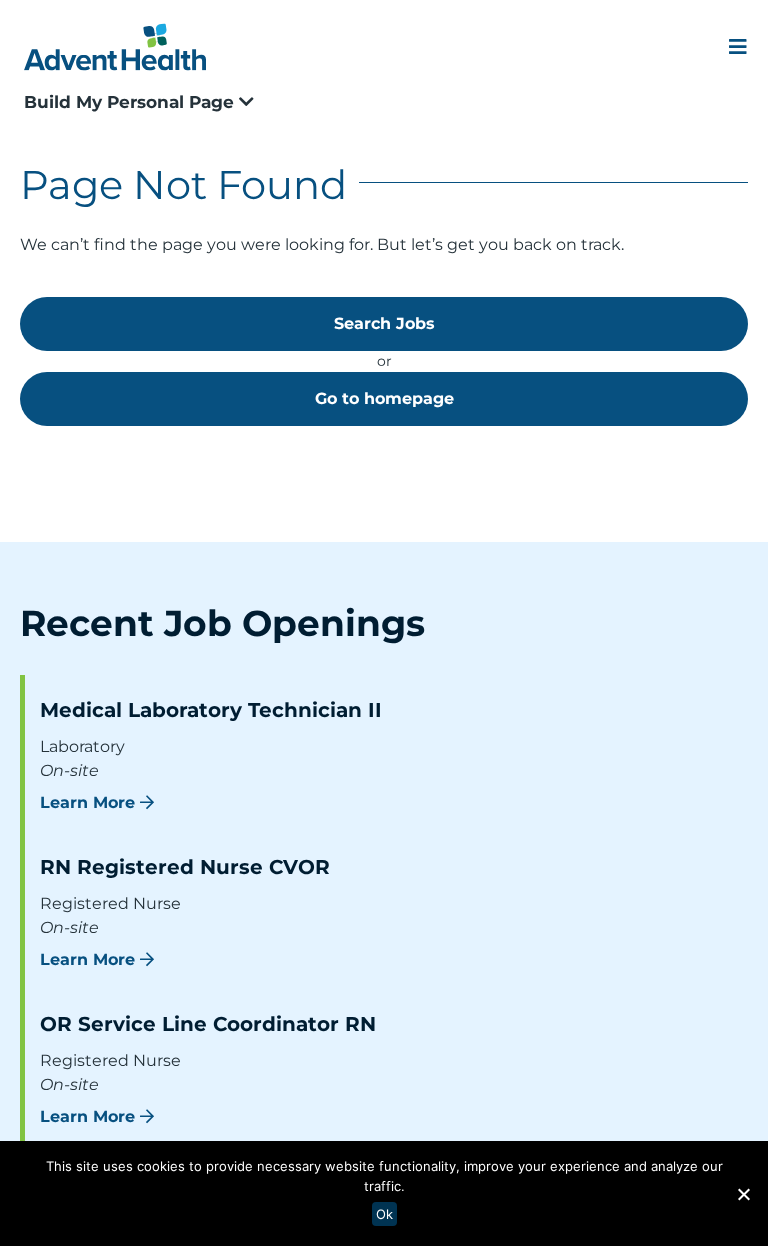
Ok (384, 1214)
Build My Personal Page (131, 102)
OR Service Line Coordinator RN (208, 1024)
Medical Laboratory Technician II (211, 710)
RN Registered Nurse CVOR (185, 867)
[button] (743, 1194)
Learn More (87, 802)
